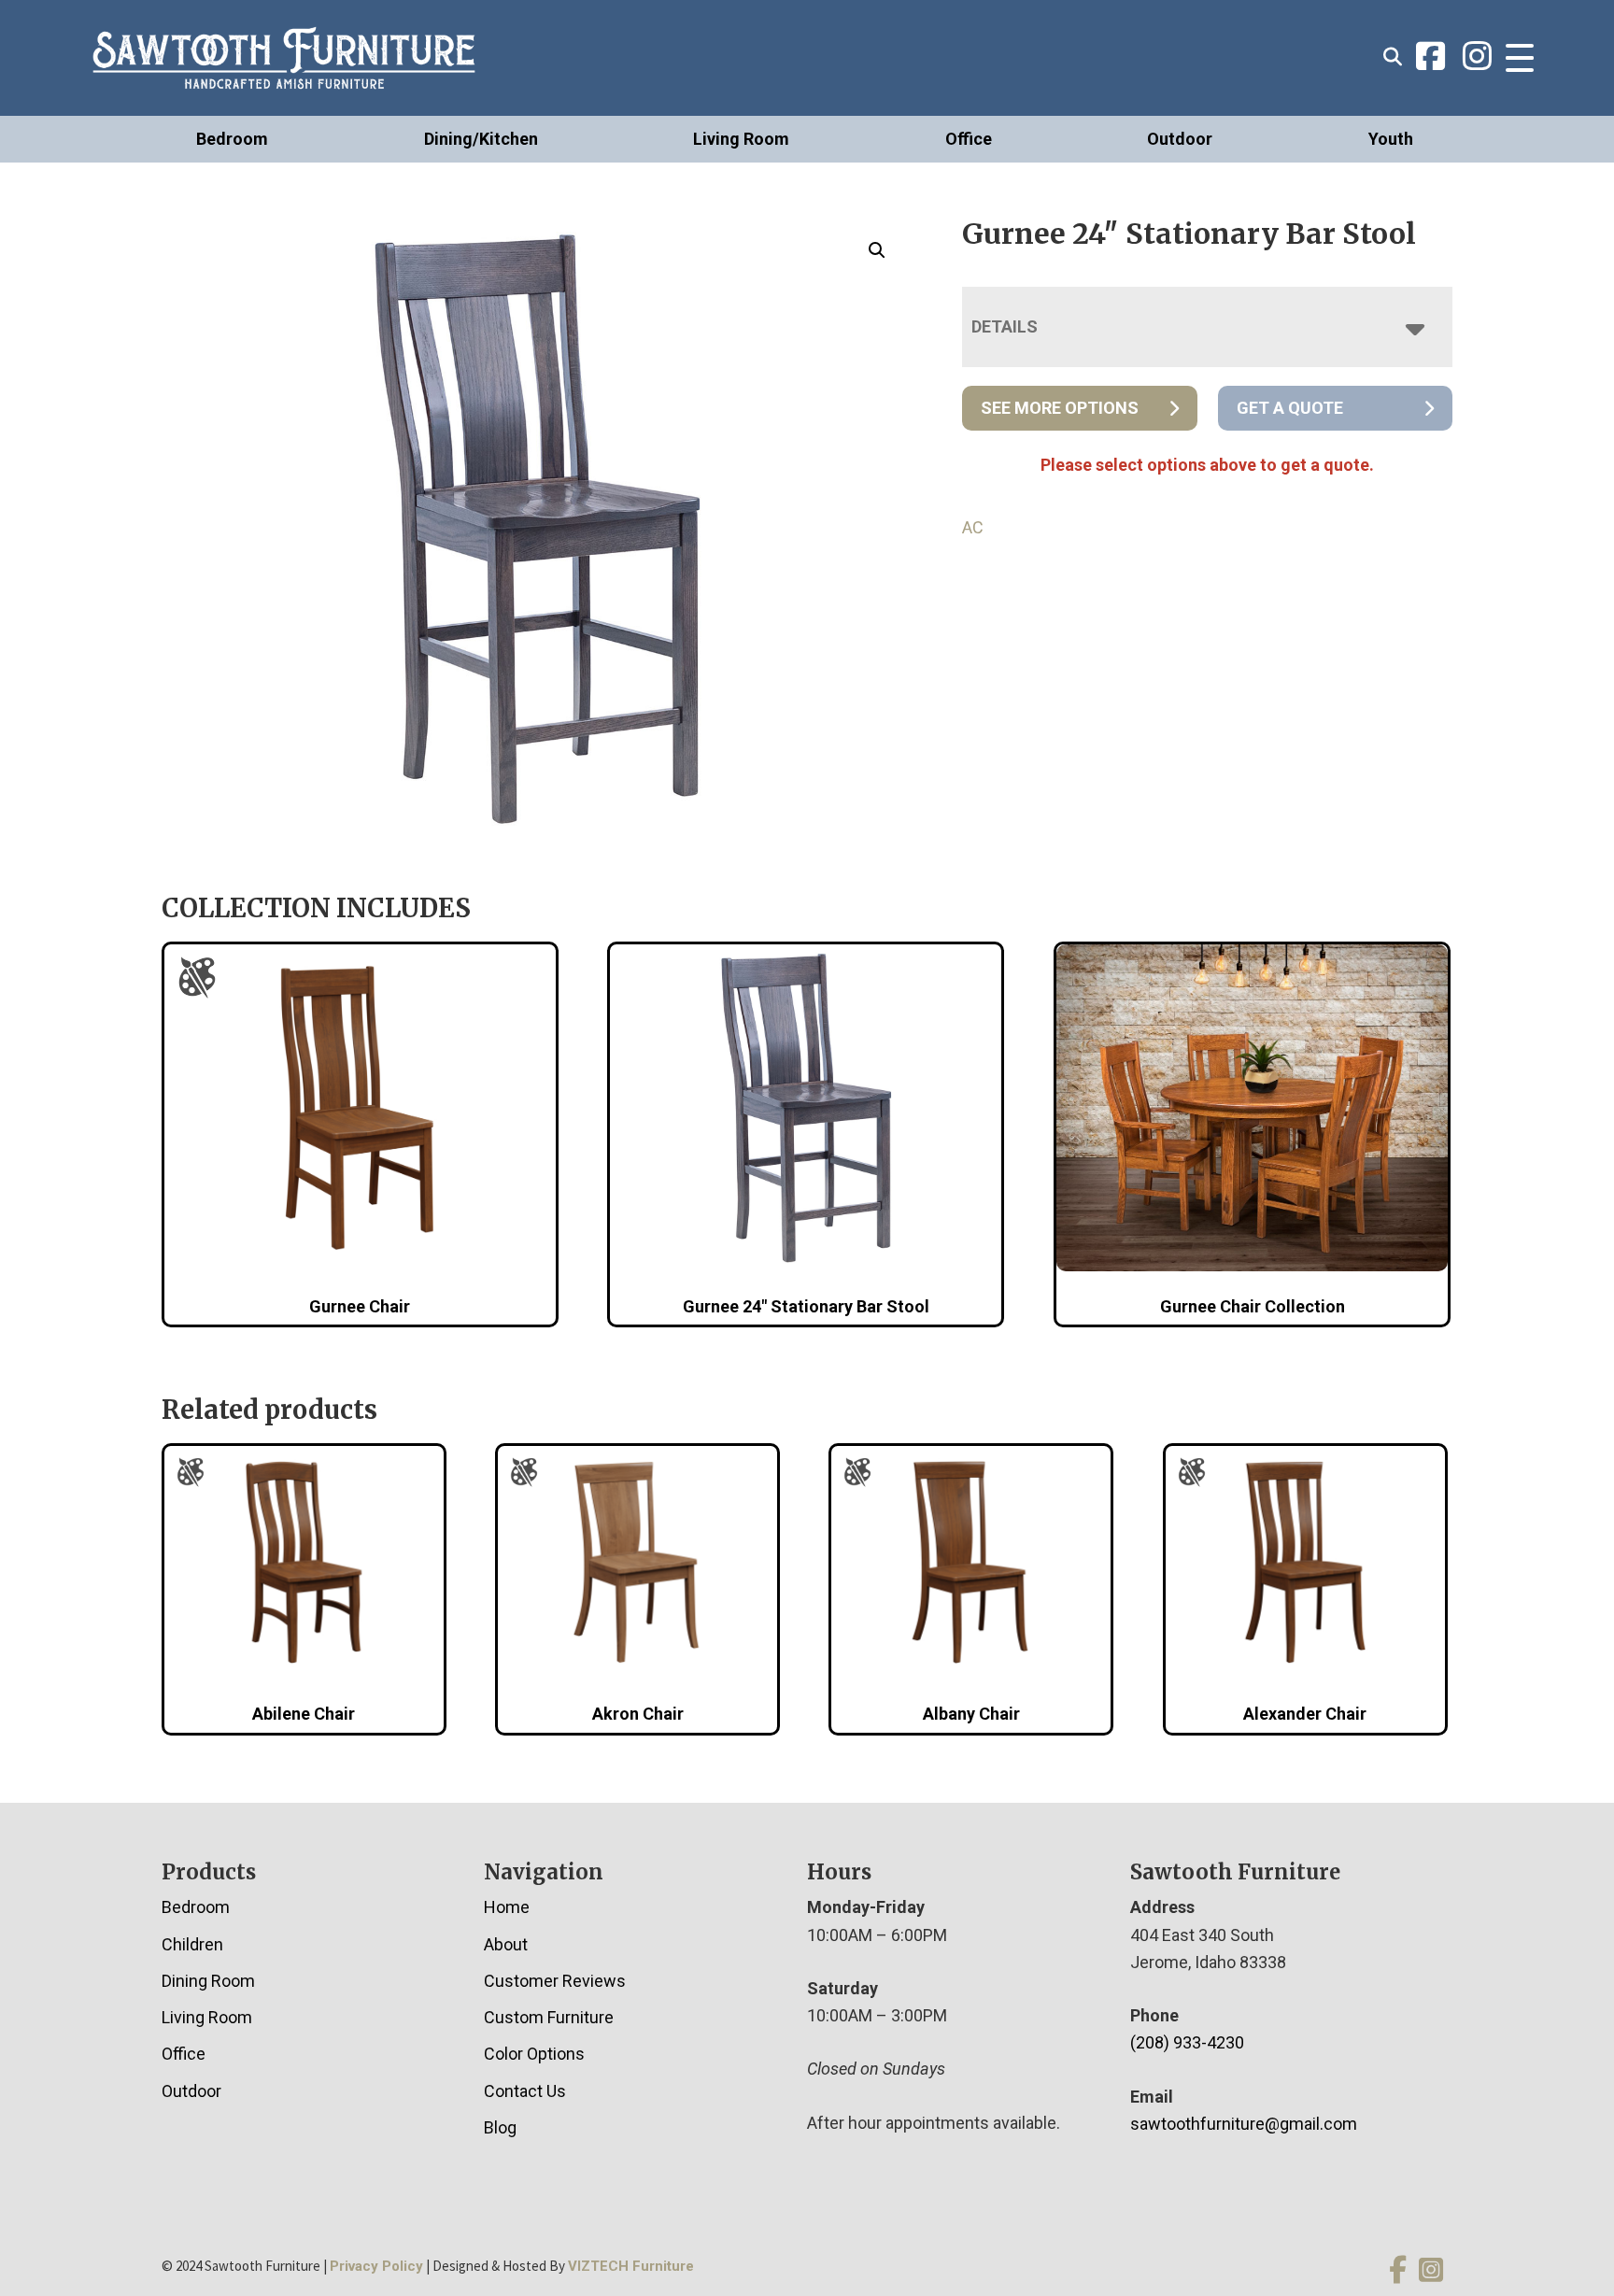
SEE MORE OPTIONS (1060, 408)
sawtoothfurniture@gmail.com (1244, 2124)
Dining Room (208, 1981)
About (506, 1944)
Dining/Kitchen (481, 139)
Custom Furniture (549, 2017)
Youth (1391, 139)
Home (507, 1907)
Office (969, 139)
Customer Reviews (555, 1981)
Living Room (741, 139)
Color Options (534, 2054)
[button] (877, 250)
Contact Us (525, 2091)
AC (973, 527)
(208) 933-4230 (1187, 2042)
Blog (500, 2127)
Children (192, 1944)
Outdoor (1180, 139)
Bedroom (232, 139)
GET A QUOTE (1290, 408)
